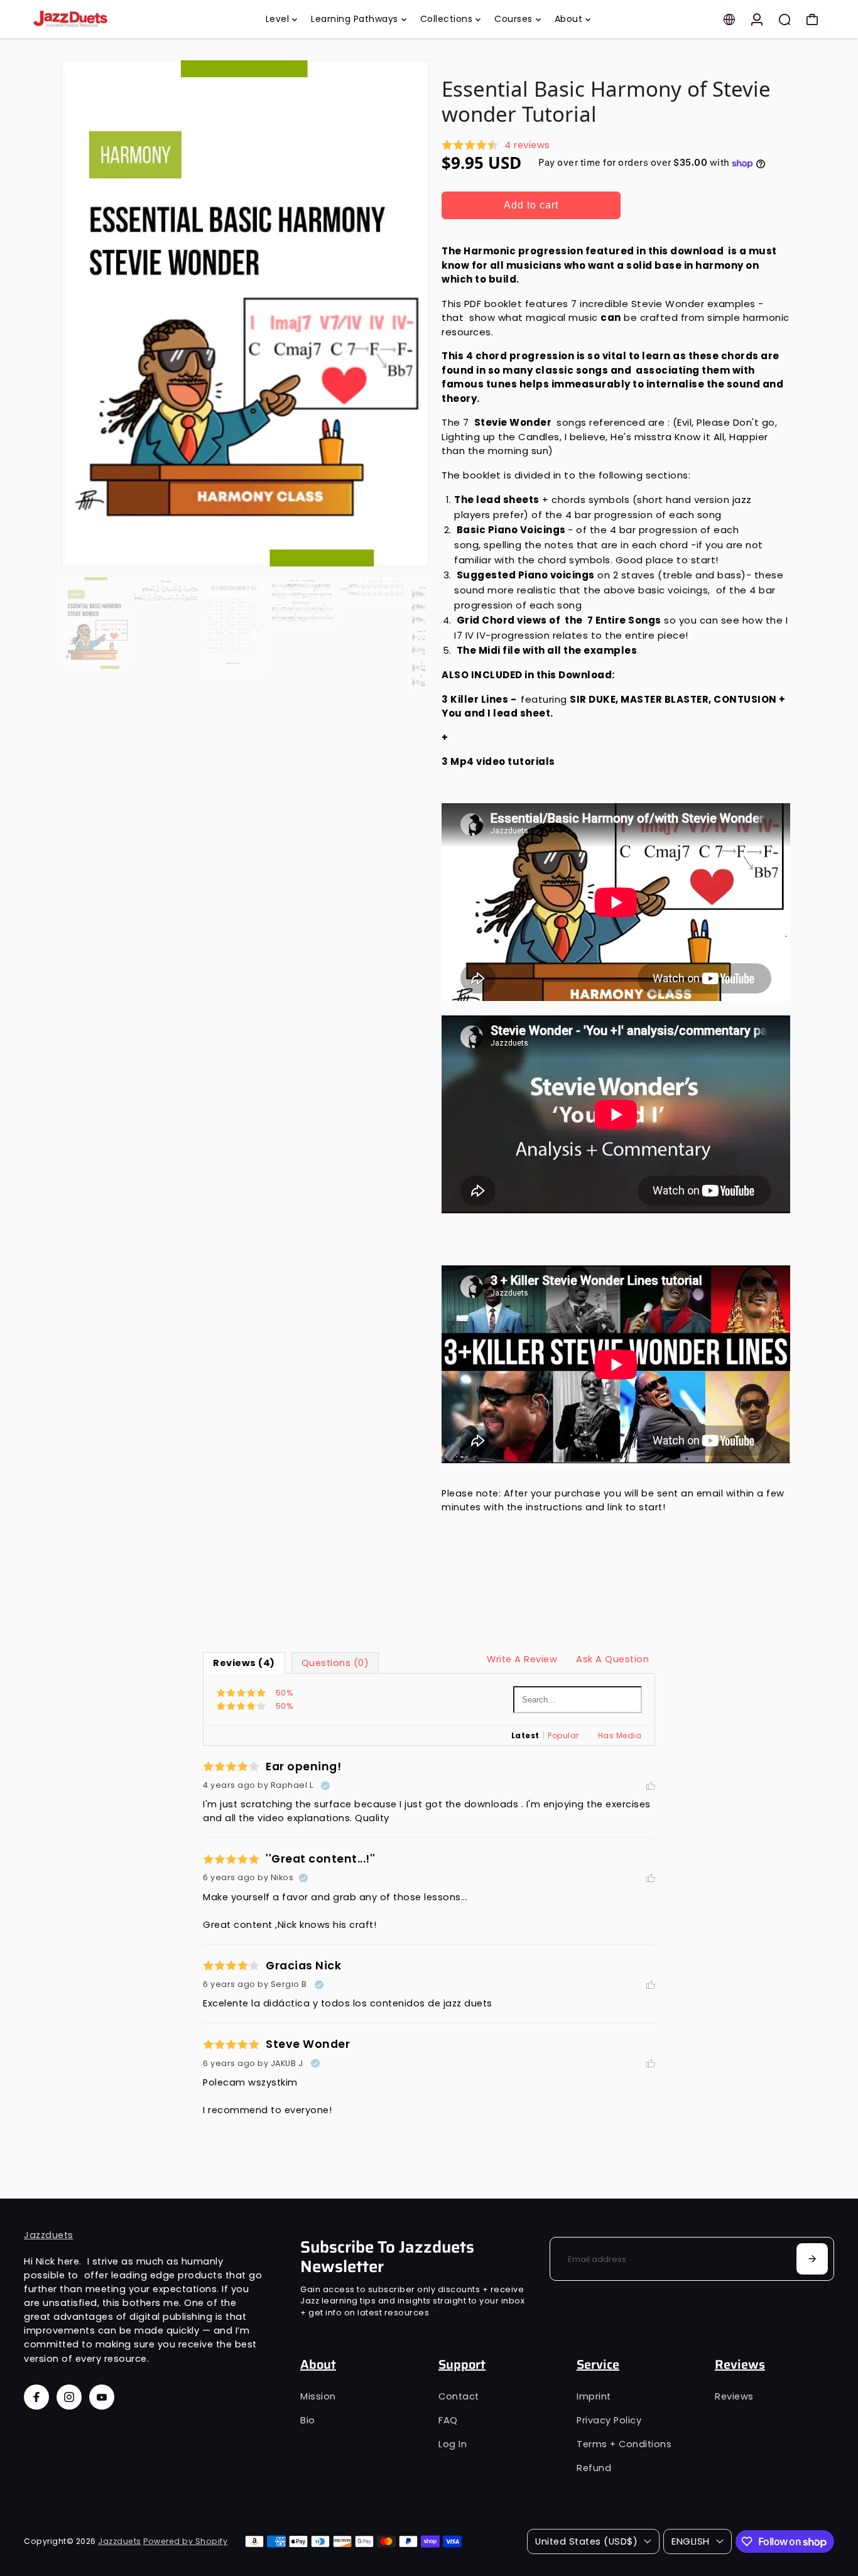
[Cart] (812, 19)
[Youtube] (102, 2397)
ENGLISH (691, 2541)
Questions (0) (335, 1663)
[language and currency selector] (729, 19)
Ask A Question (612, 1659)
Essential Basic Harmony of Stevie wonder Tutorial (606, 101)
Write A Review (522, 1659)
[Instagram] (69, 2397)
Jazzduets (49, 2235)
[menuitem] (282, 19)
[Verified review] (325, 1785)
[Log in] (757, 19)
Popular (563, 1735)
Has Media (620, 1735)
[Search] (785, 19)
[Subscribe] (812, 2259)
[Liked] (651, 1785)
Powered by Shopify (185, 2541)
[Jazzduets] (112, 19)
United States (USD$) (586, 2541)
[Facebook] (36, 2397)
